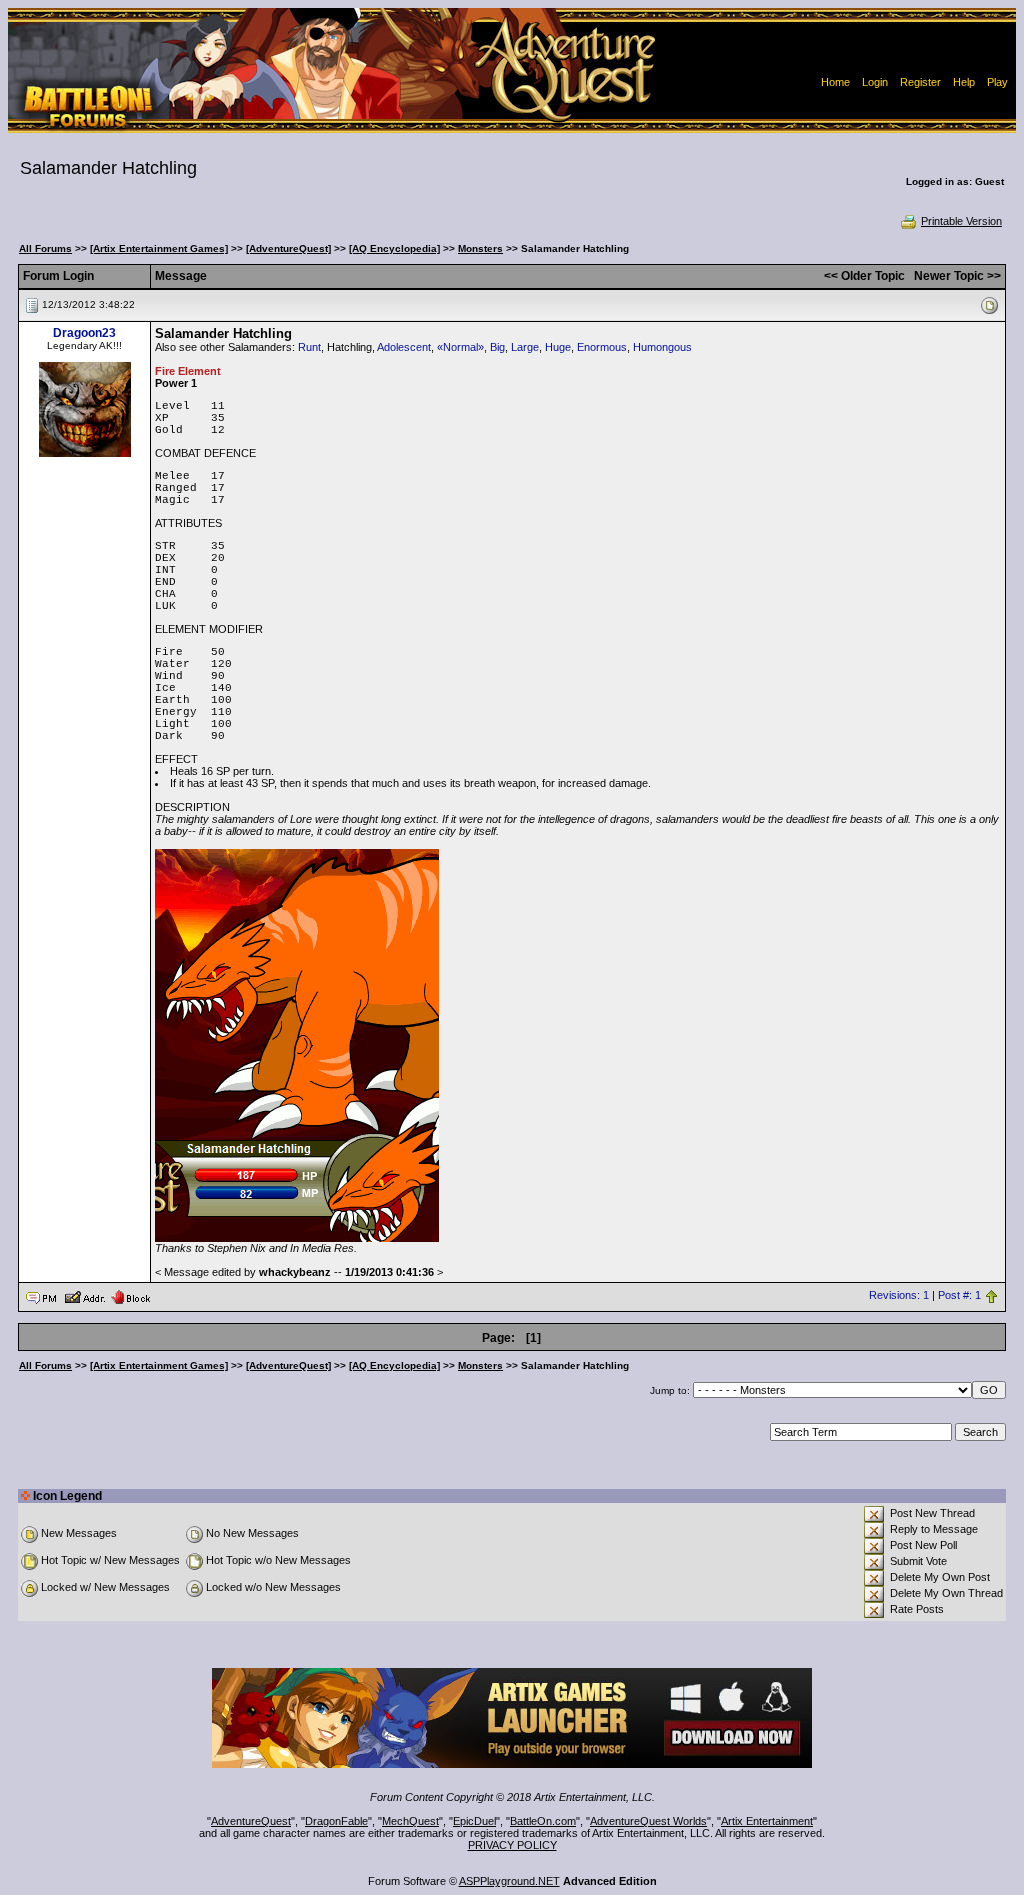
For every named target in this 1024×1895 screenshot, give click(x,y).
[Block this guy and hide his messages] (130, 1296)
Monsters (480, 248)
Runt (309, 347)
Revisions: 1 (899, 1296)
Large (525, 347)
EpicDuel (474, 1821)
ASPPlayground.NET (509, 1881)
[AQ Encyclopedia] (394, 248)
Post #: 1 (959, 1296)
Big (497, 347)
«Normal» (460, 347)
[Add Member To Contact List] (84, 1296)
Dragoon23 (84, 333)
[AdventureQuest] (288, 248)
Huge (558, 347)
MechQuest (410, 1821)
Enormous (602, 347)
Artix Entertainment (767, 1821)
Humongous (662, 347)
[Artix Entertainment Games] (159, 248)
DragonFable (336, 1821)
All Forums (45, 248)
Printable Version (961, 221)
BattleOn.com (543, 1821)
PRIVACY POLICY (512, 1845)
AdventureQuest (251, 1821)
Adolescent (404, 347)
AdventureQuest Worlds (648, 1821)
